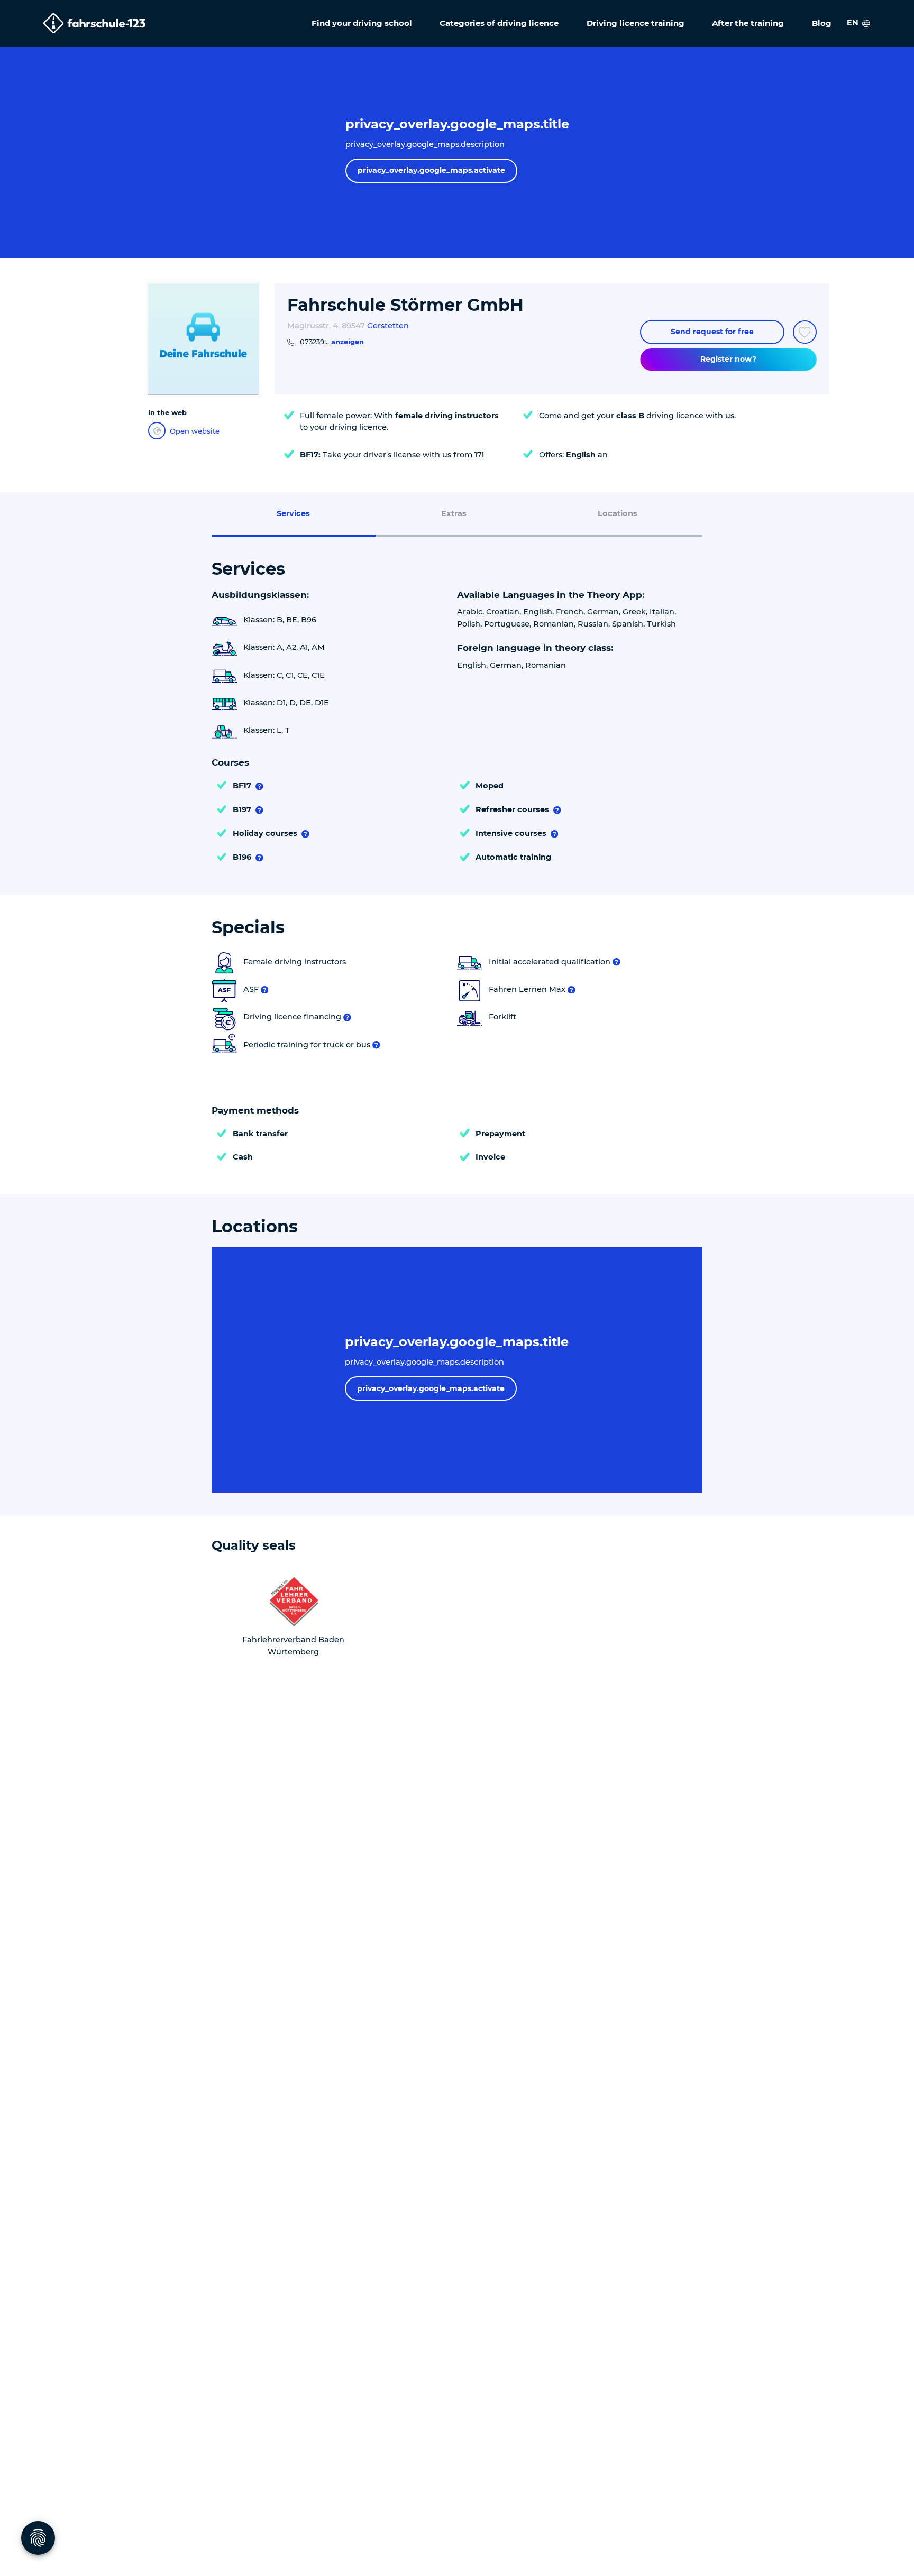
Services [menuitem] (293, 513)
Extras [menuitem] (454, 513)
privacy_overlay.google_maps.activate (431, 170)
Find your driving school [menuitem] (362, 23)
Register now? (728, 359)
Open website (195, 431)
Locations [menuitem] (618, 513)
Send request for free (712, 332)
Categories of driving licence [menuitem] (499, 23)
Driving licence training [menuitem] (636, 23)
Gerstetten (388, 326)
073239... (332, 342)
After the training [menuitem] (748, 23)
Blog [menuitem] (822, 23)
